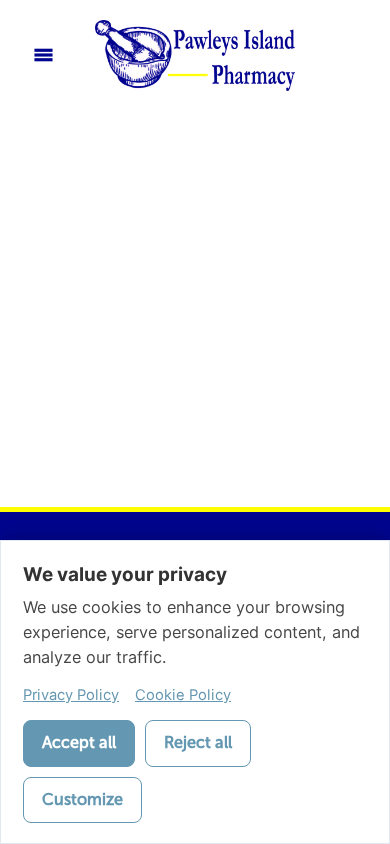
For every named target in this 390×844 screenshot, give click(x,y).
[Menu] (43, 55)
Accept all (79, 742)
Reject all (198, 742)
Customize (82, 799)
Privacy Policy (71, 695)
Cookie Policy (183, 695)
